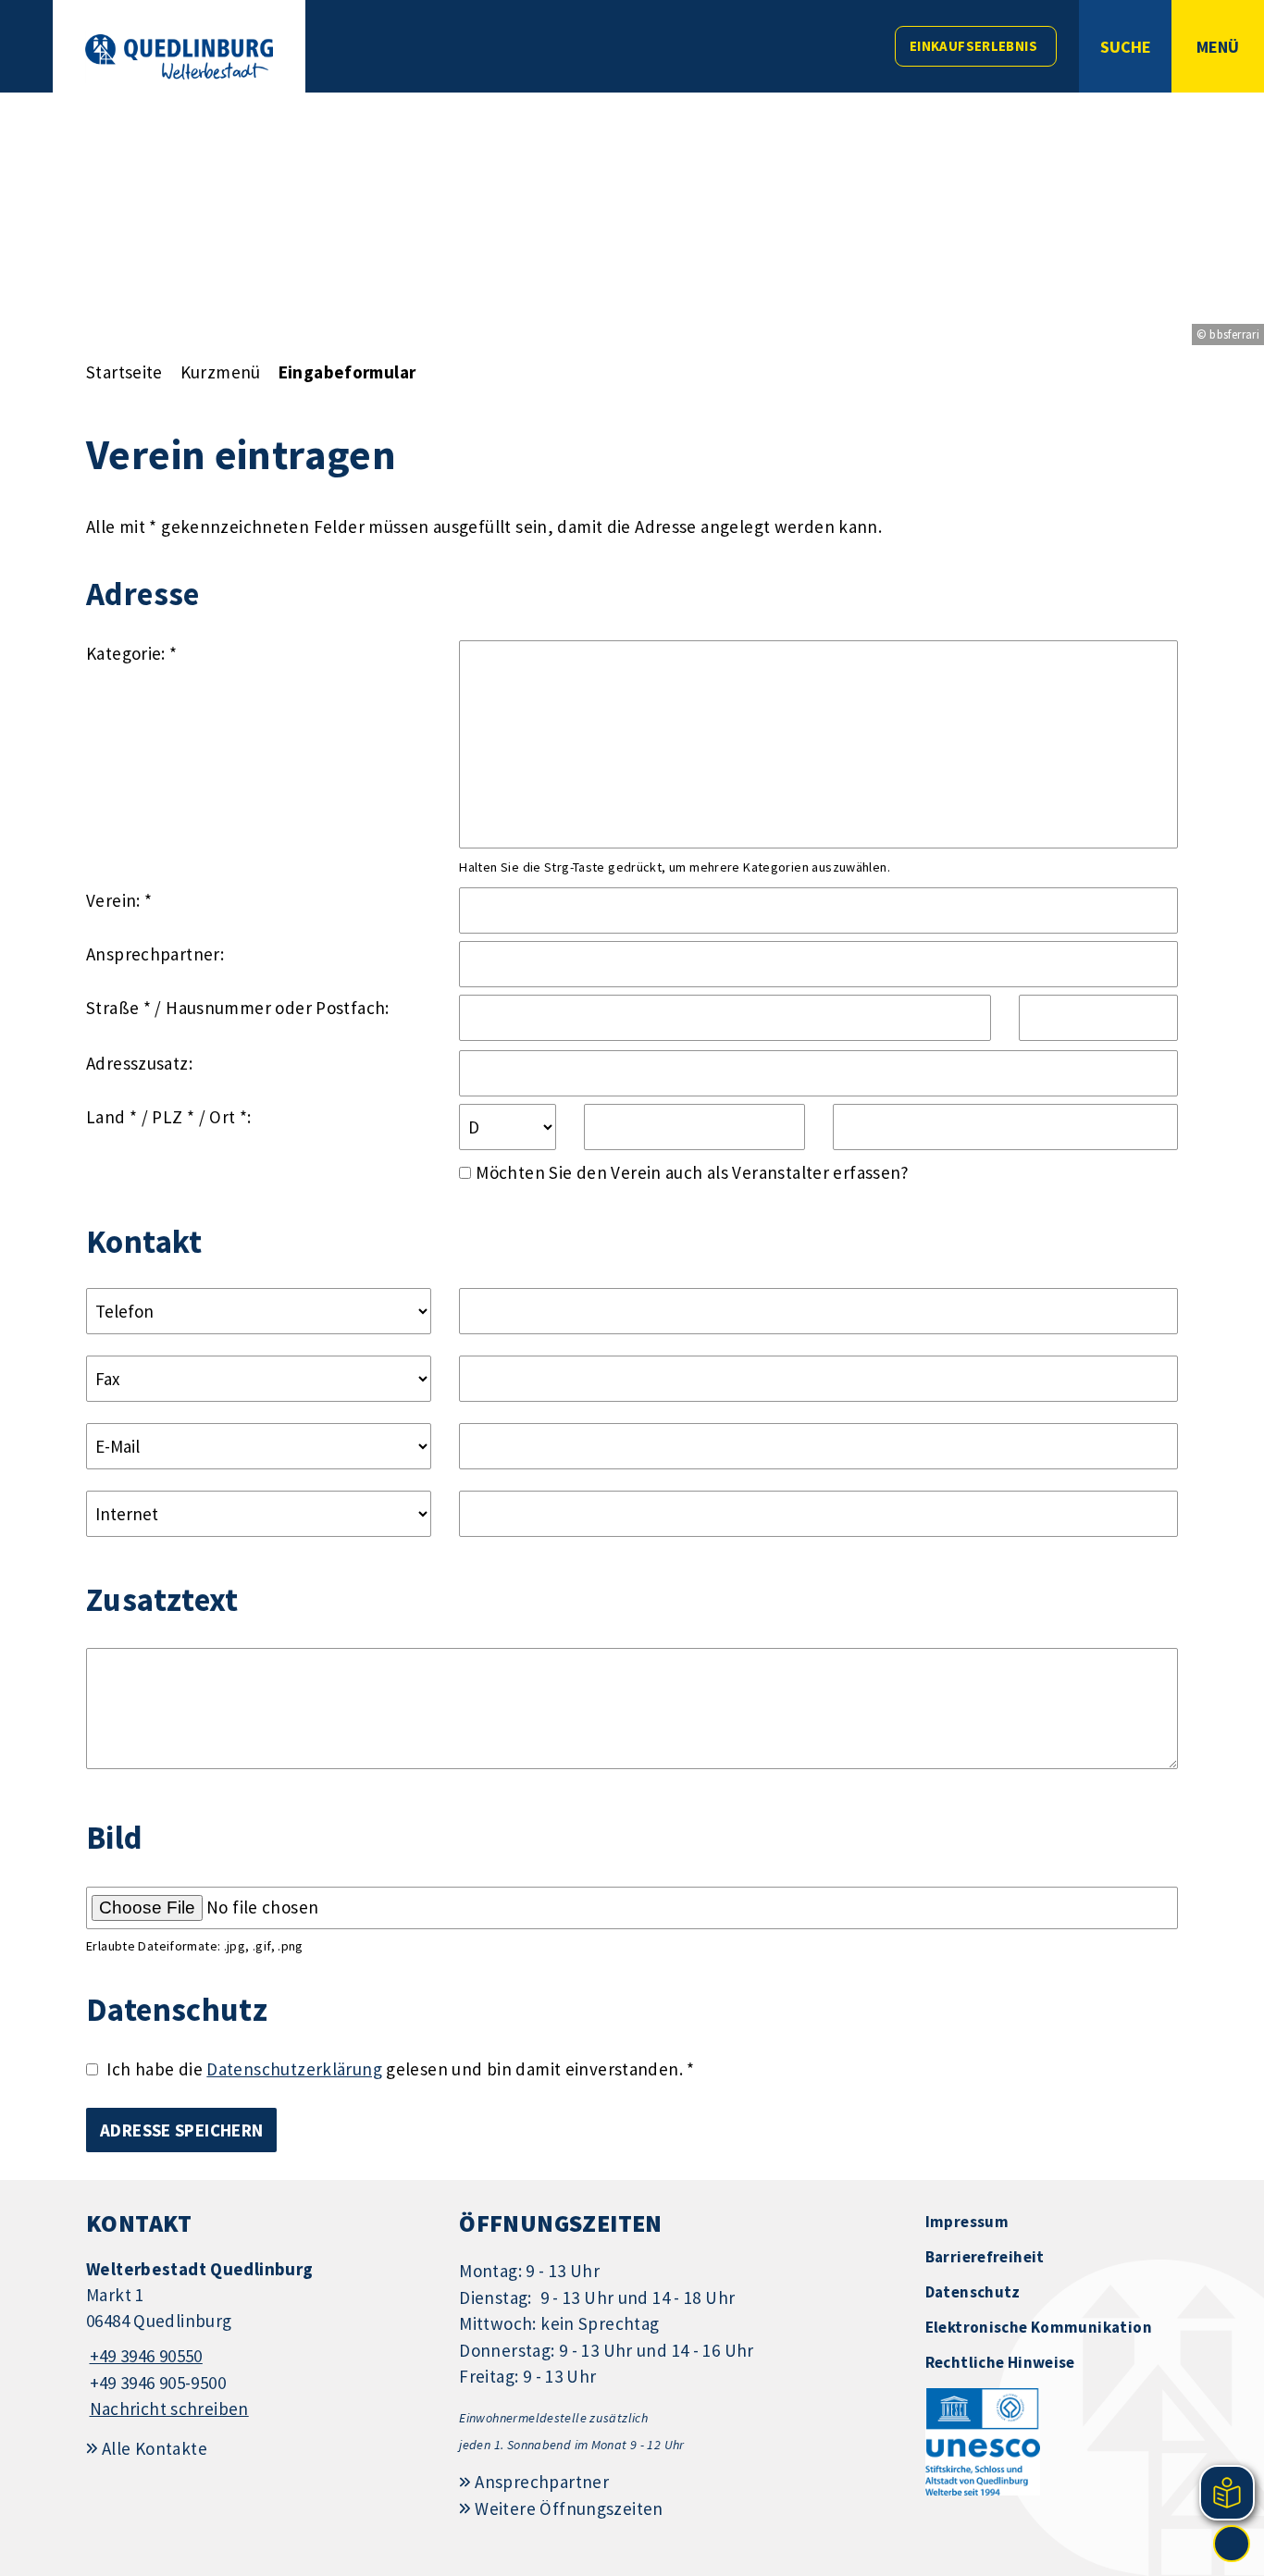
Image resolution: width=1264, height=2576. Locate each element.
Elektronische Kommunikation (1039, 2327)
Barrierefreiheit (985, 2257)
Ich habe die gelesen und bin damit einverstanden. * (400, 2069)
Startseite (124, 372)
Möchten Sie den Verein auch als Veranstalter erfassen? (693, 1172)
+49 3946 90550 (144, 2356)
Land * (112, 1117)
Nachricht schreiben (169, 2409)
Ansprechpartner (542, 2482)
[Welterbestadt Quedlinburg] (259, 2340)
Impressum (967, 2222)
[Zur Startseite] (179, 57)
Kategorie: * (132, 653)
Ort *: (230, 1117)
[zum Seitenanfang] (1232, 2544)
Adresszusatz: (139, 1063)
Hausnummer (218, 1008)
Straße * (118, 1008)
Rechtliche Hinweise (1000, 2362)
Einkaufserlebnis (973, 46)
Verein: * (119, 900)
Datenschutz (973, 2292)
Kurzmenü (221, 372)
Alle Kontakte (155, 2448)
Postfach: (352, 1008)
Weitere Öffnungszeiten (569, 2508)
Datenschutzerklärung (294, 2069)
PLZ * (173, 1117)
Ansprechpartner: (155, 954)
